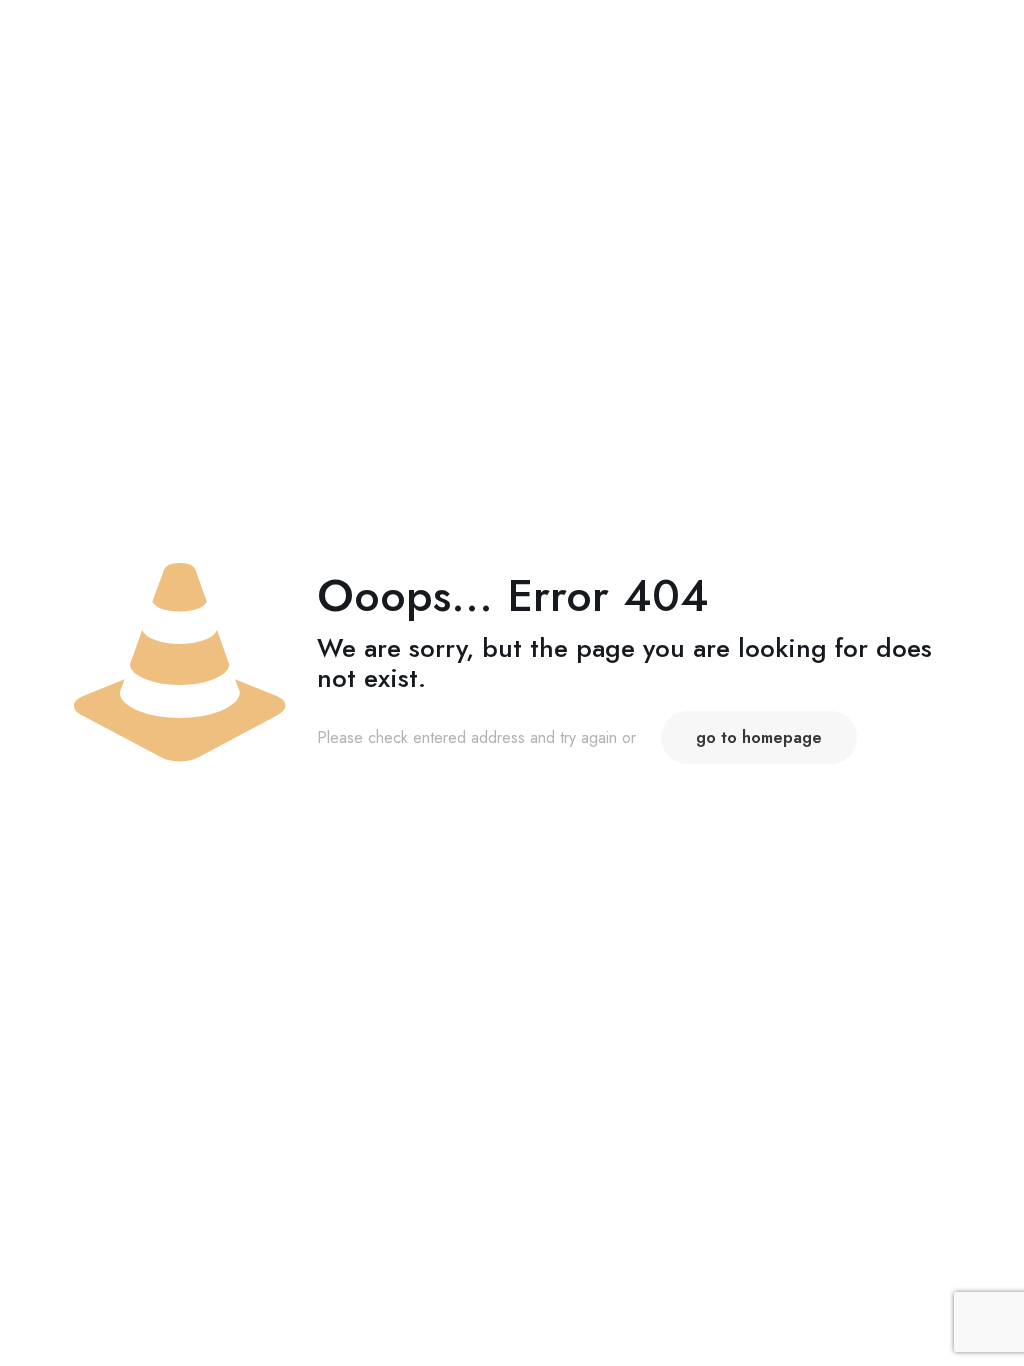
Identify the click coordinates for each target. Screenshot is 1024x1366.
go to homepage (759, 737)
